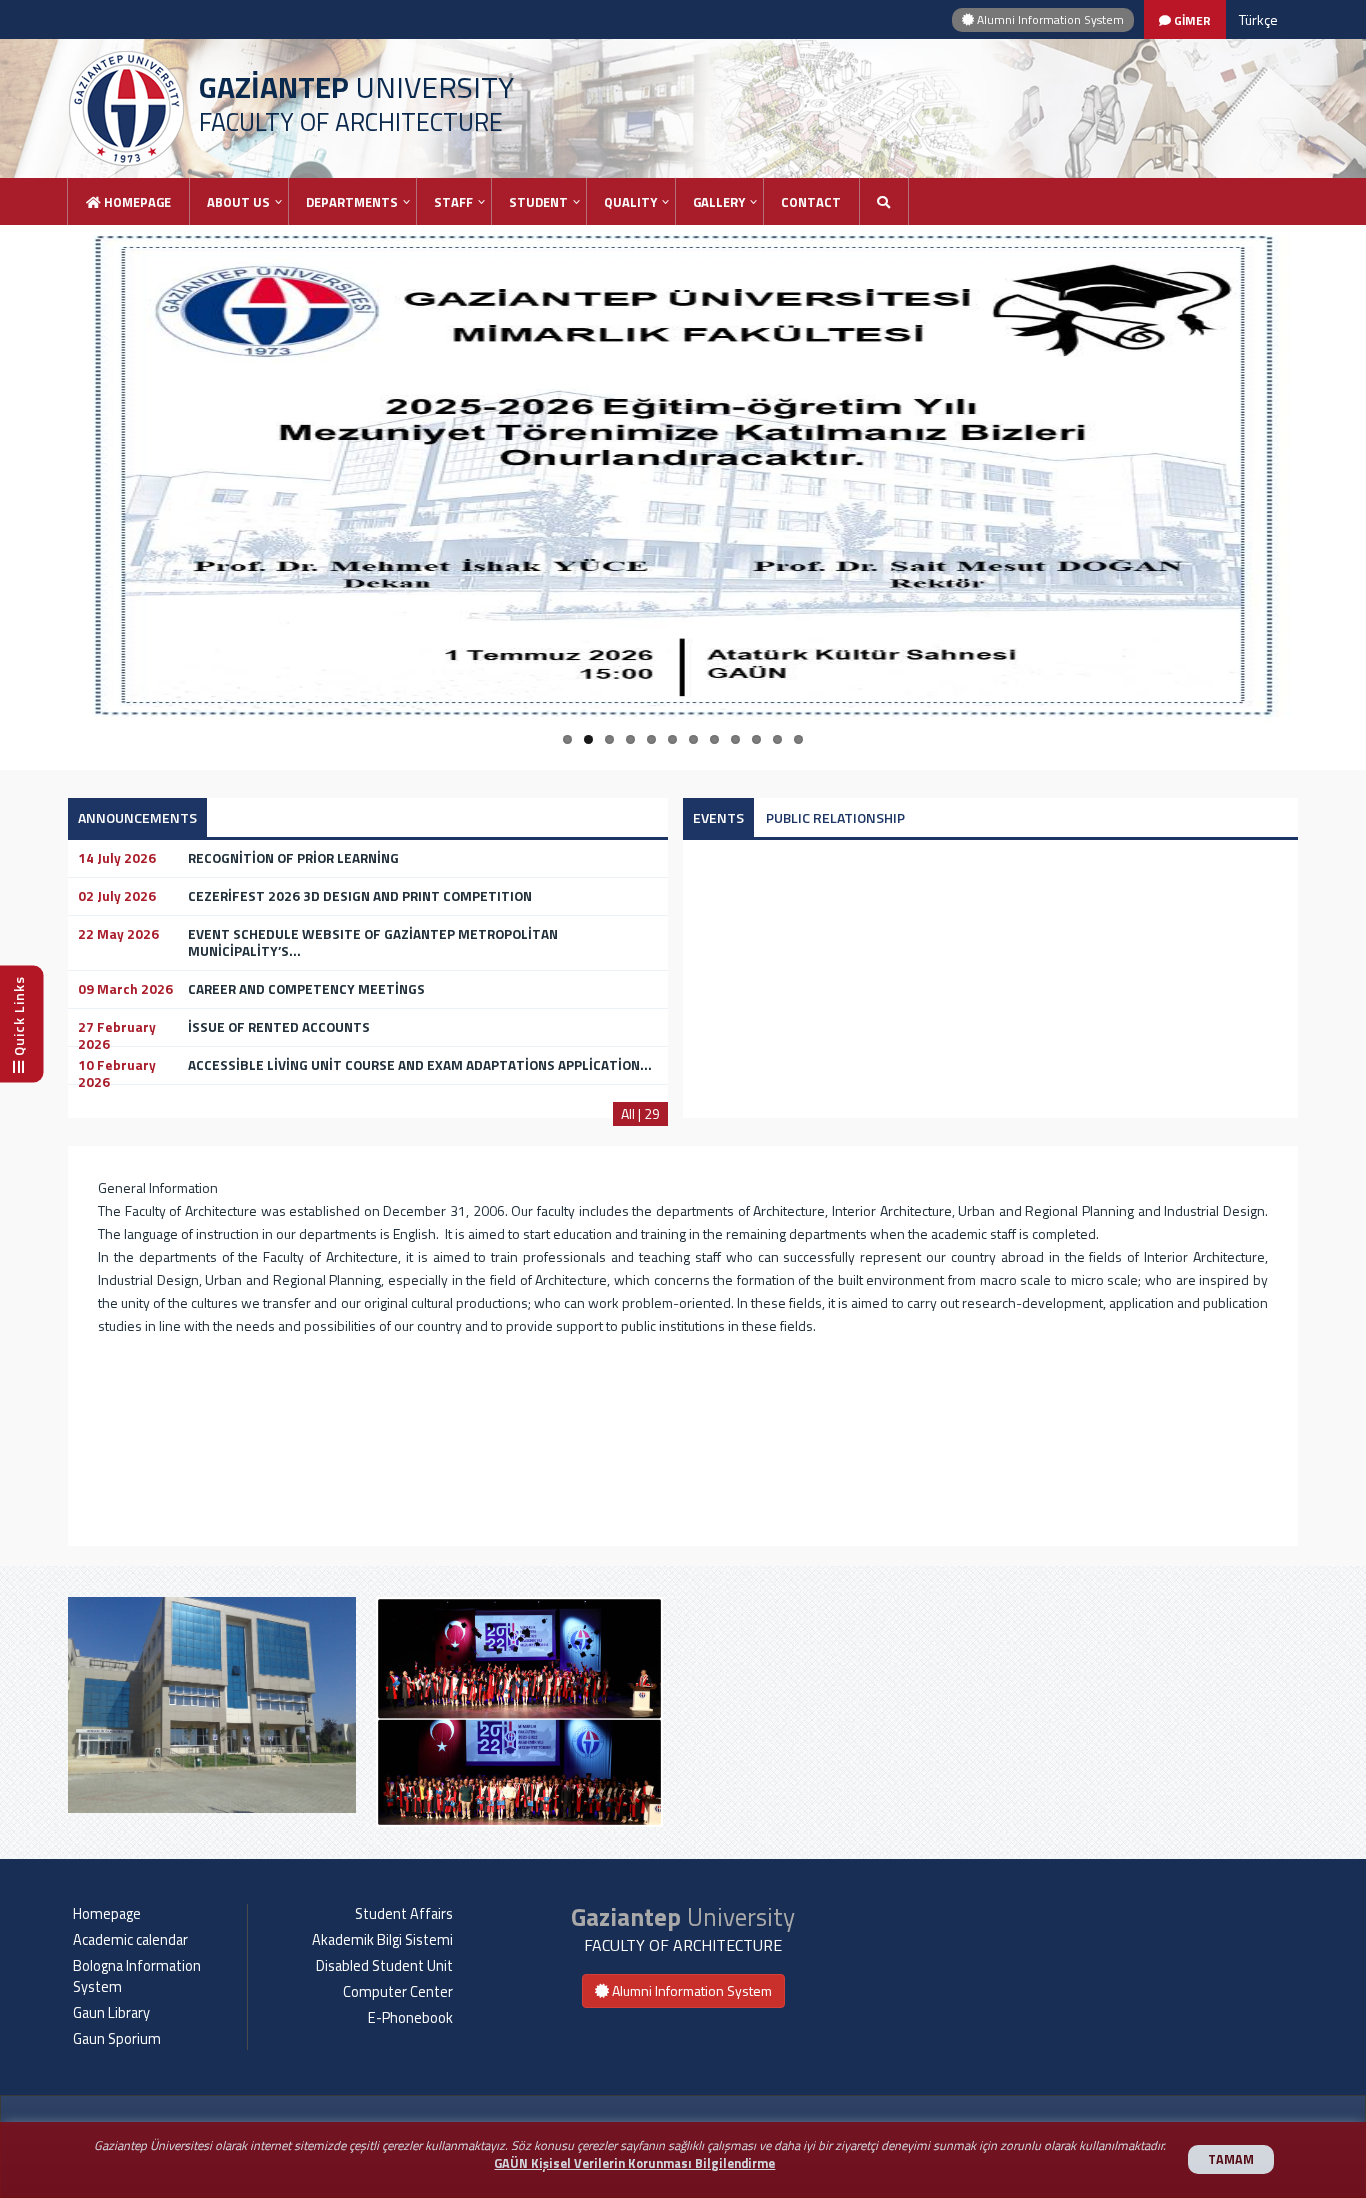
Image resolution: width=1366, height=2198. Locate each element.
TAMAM (1231, 2159)
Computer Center (398, 1992)
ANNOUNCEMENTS (137, 817)
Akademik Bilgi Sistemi (382, 1940)
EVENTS (718, 817)
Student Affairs (404, 1914)
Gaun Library (111, 2013)
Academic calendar (130, 1940)
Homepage (136, 202)
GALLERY (719, 202)
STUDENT (538, 202)
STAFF (453, 202)
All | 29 (640, 1113)
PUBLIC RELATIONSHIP (835, 817)
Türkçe (1258, 19)
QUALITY (630, 202)
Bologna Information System (137, 1976)
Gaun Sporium (117, 2039)
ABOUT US (238, 202)
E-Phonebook (410, 2018)
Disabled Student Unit (384, 1966)
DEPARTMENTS (352, 202)
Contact (811, 202)
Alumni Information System (1049, 19)
